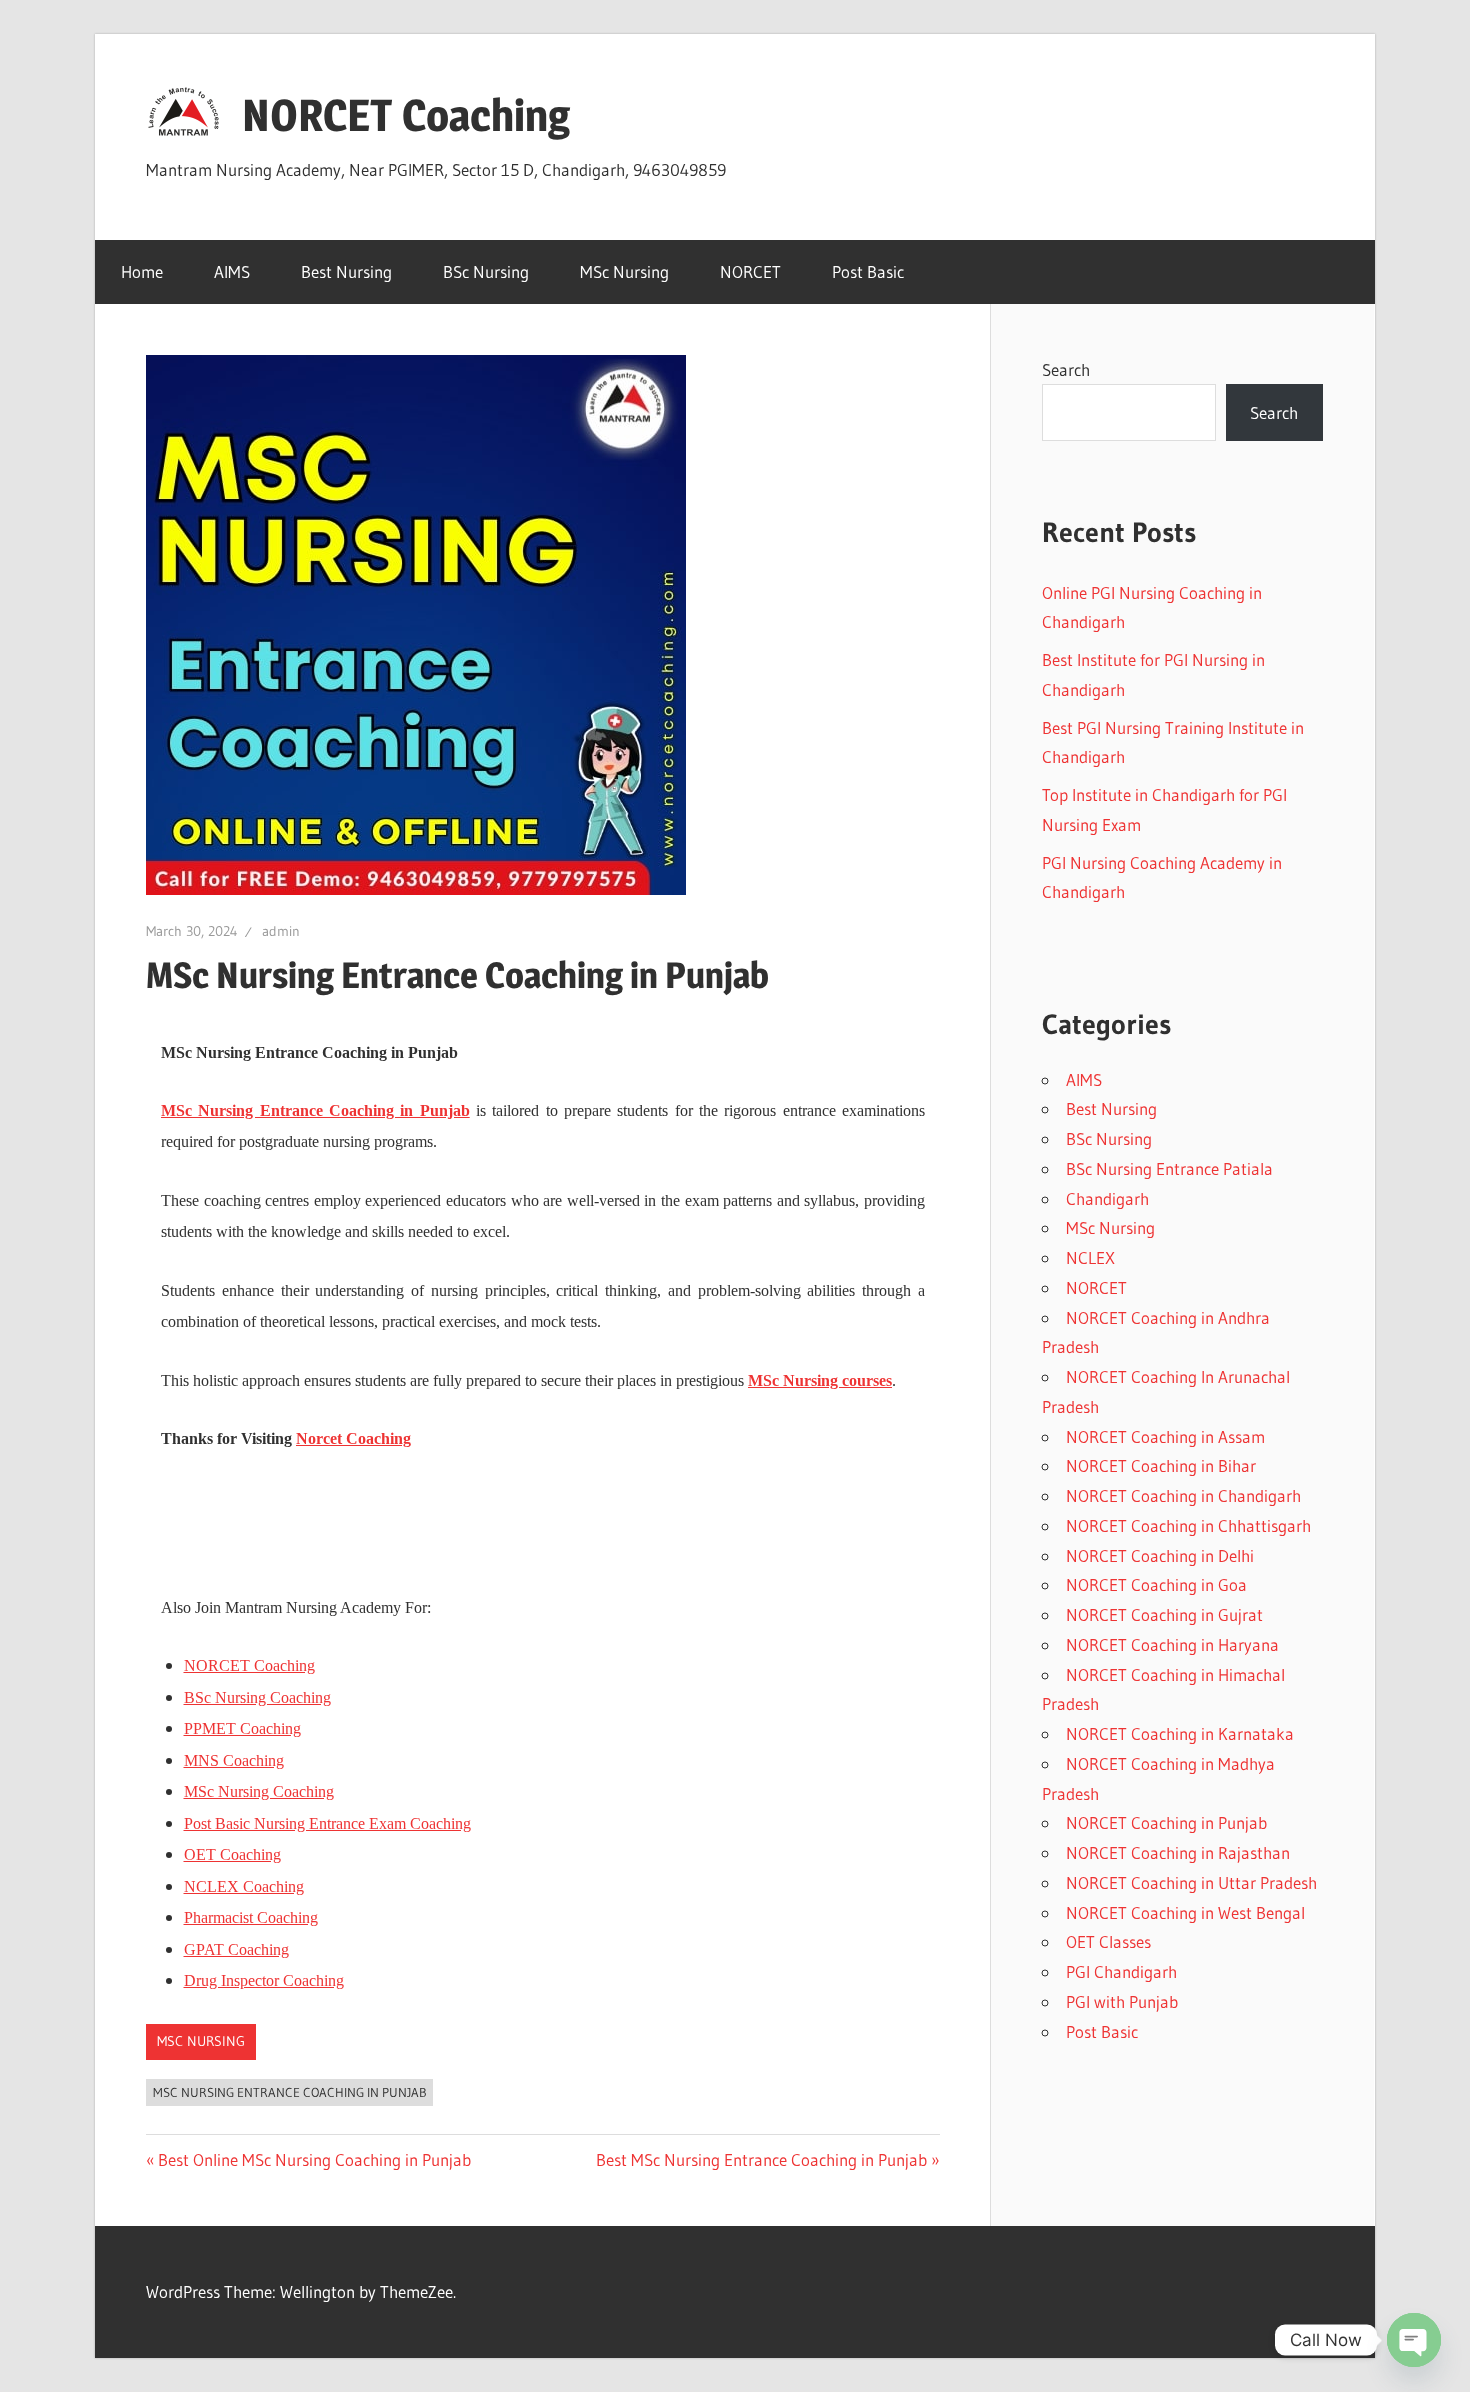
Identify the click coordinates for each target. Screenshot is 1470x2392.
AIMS (232, 271)
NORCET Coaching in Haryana (1172, 1644)
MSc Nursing (624, 271)
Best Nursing (346, 271)
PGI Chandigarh (1121, 1971)
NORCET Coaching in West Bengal (1185, 1912)
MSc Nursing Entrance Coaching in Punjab (315, 1110)
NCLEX (1090, 1257)
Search (1066, 369)
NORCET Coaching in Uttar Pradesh (1191, 1882)
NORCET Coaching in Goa (1156, 1584)
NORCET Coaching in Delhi (1160, 1555)
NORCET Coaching (406, 115)
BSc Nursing (486, 271)
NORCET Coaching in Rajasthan (1178, 1852)
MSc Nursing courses (820, 1380)
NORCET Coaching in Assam (1165, 1436)
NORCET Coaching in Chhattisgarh (1188, 1525)
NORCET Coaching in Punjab (1166, 1822)
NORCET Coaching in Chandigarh (1183, 1495)
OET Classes (1108, 1941)
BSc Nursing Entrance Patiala (1169, 1168)
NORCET (750, 271)
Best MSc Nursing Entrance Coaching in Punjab (761, 2159)
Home (142, 271)
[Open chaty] (1414, 2340)
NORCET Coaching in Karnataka (1180, 1733)
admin (281, 931)
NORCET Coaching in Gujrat (1164, 1614)
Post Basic (868, 271)
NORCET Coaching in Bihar (1161, 1465)
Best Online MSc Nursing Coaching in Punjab (314, 2159)
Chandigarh (1107, 1198)
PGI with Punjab (1122, 2001)
